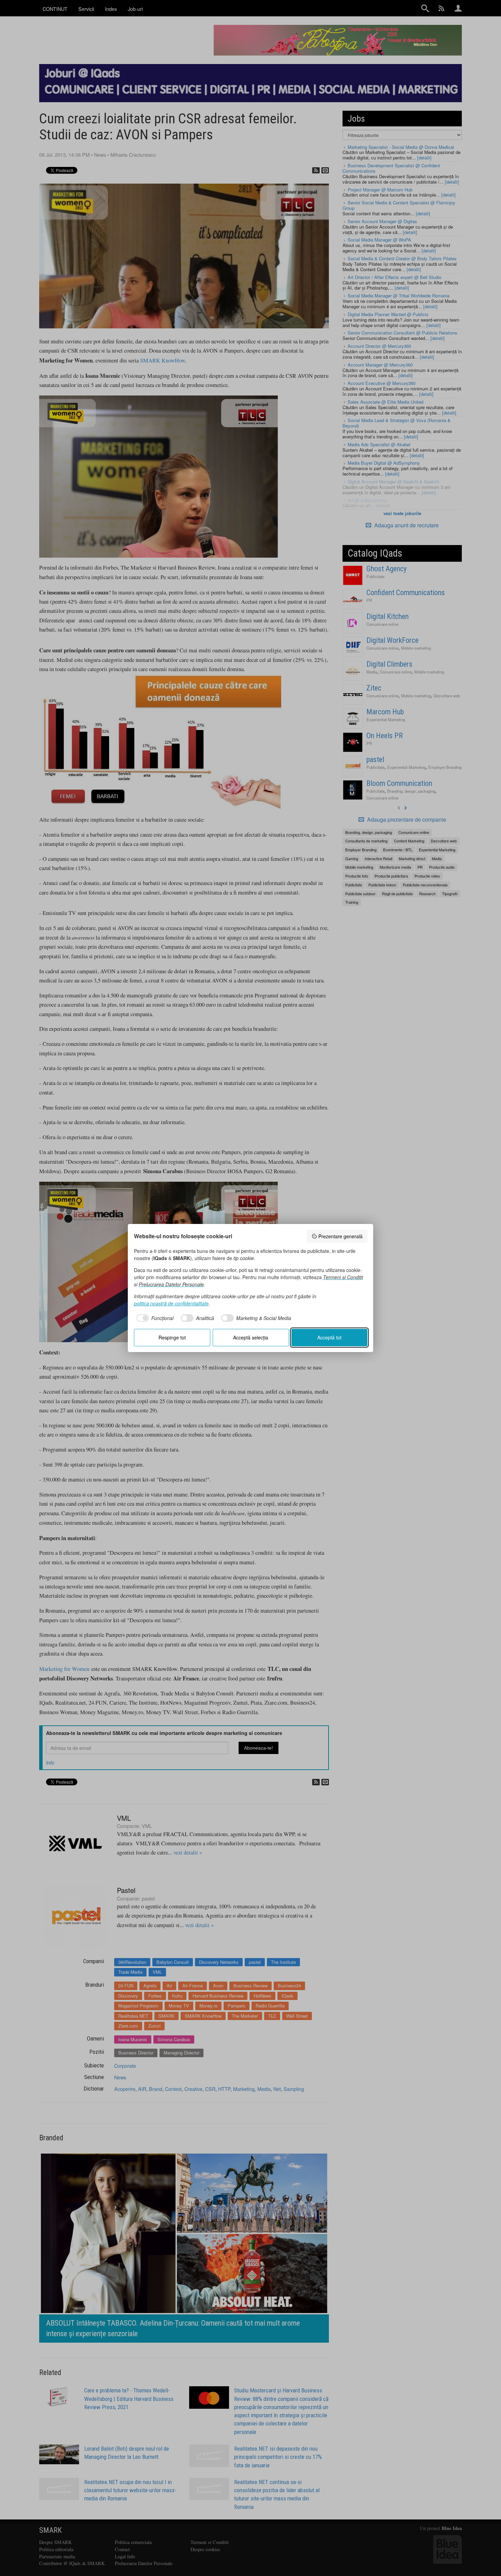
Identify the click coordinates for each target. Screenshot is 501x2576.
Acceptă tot (329, 1337)
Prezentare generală (340, 1236)
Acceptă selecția (251, 1337)
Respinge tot (172, 1337)
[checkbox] (154, 1318)
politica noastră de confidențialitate (171, 1303)
